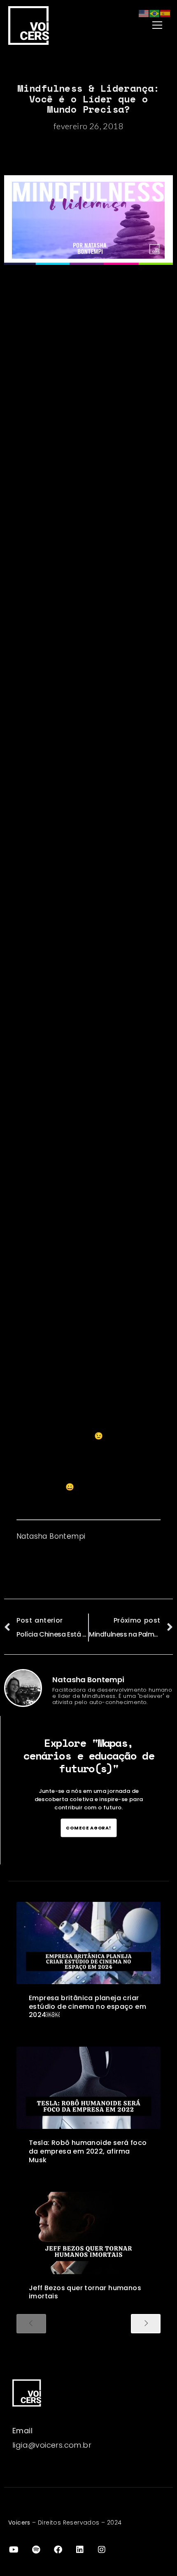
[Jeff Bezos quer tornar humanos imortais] (88, 2233)
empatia (45, 876)
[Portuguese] (155, 13)
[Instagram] (102, 2550)
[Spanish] (165, 13)
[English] (144, 13)
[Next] (146, 2324)
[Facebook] (58, 2550)
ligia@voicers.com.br (52, 2445)
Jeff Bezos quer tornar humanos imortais (85, 2292)
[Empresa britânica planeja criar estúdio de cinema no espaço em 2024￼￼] (88, 1943)
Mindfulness (38, 1038)
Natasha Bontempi (51, 1536)
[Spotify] (36, 2550)
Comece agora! (89, 1828)
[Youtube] (14, 2550)
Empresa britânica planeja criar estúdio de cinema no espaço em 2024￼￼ (87, 2007)
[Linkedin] (80, 2550)
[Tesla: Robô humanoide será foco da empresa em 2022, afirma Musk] (88, 2088)
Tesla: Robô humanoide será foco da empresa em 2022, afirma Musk (88, 2151)
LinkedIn (115, 1536)
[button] (137, 25)
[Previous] (31, 2324)
